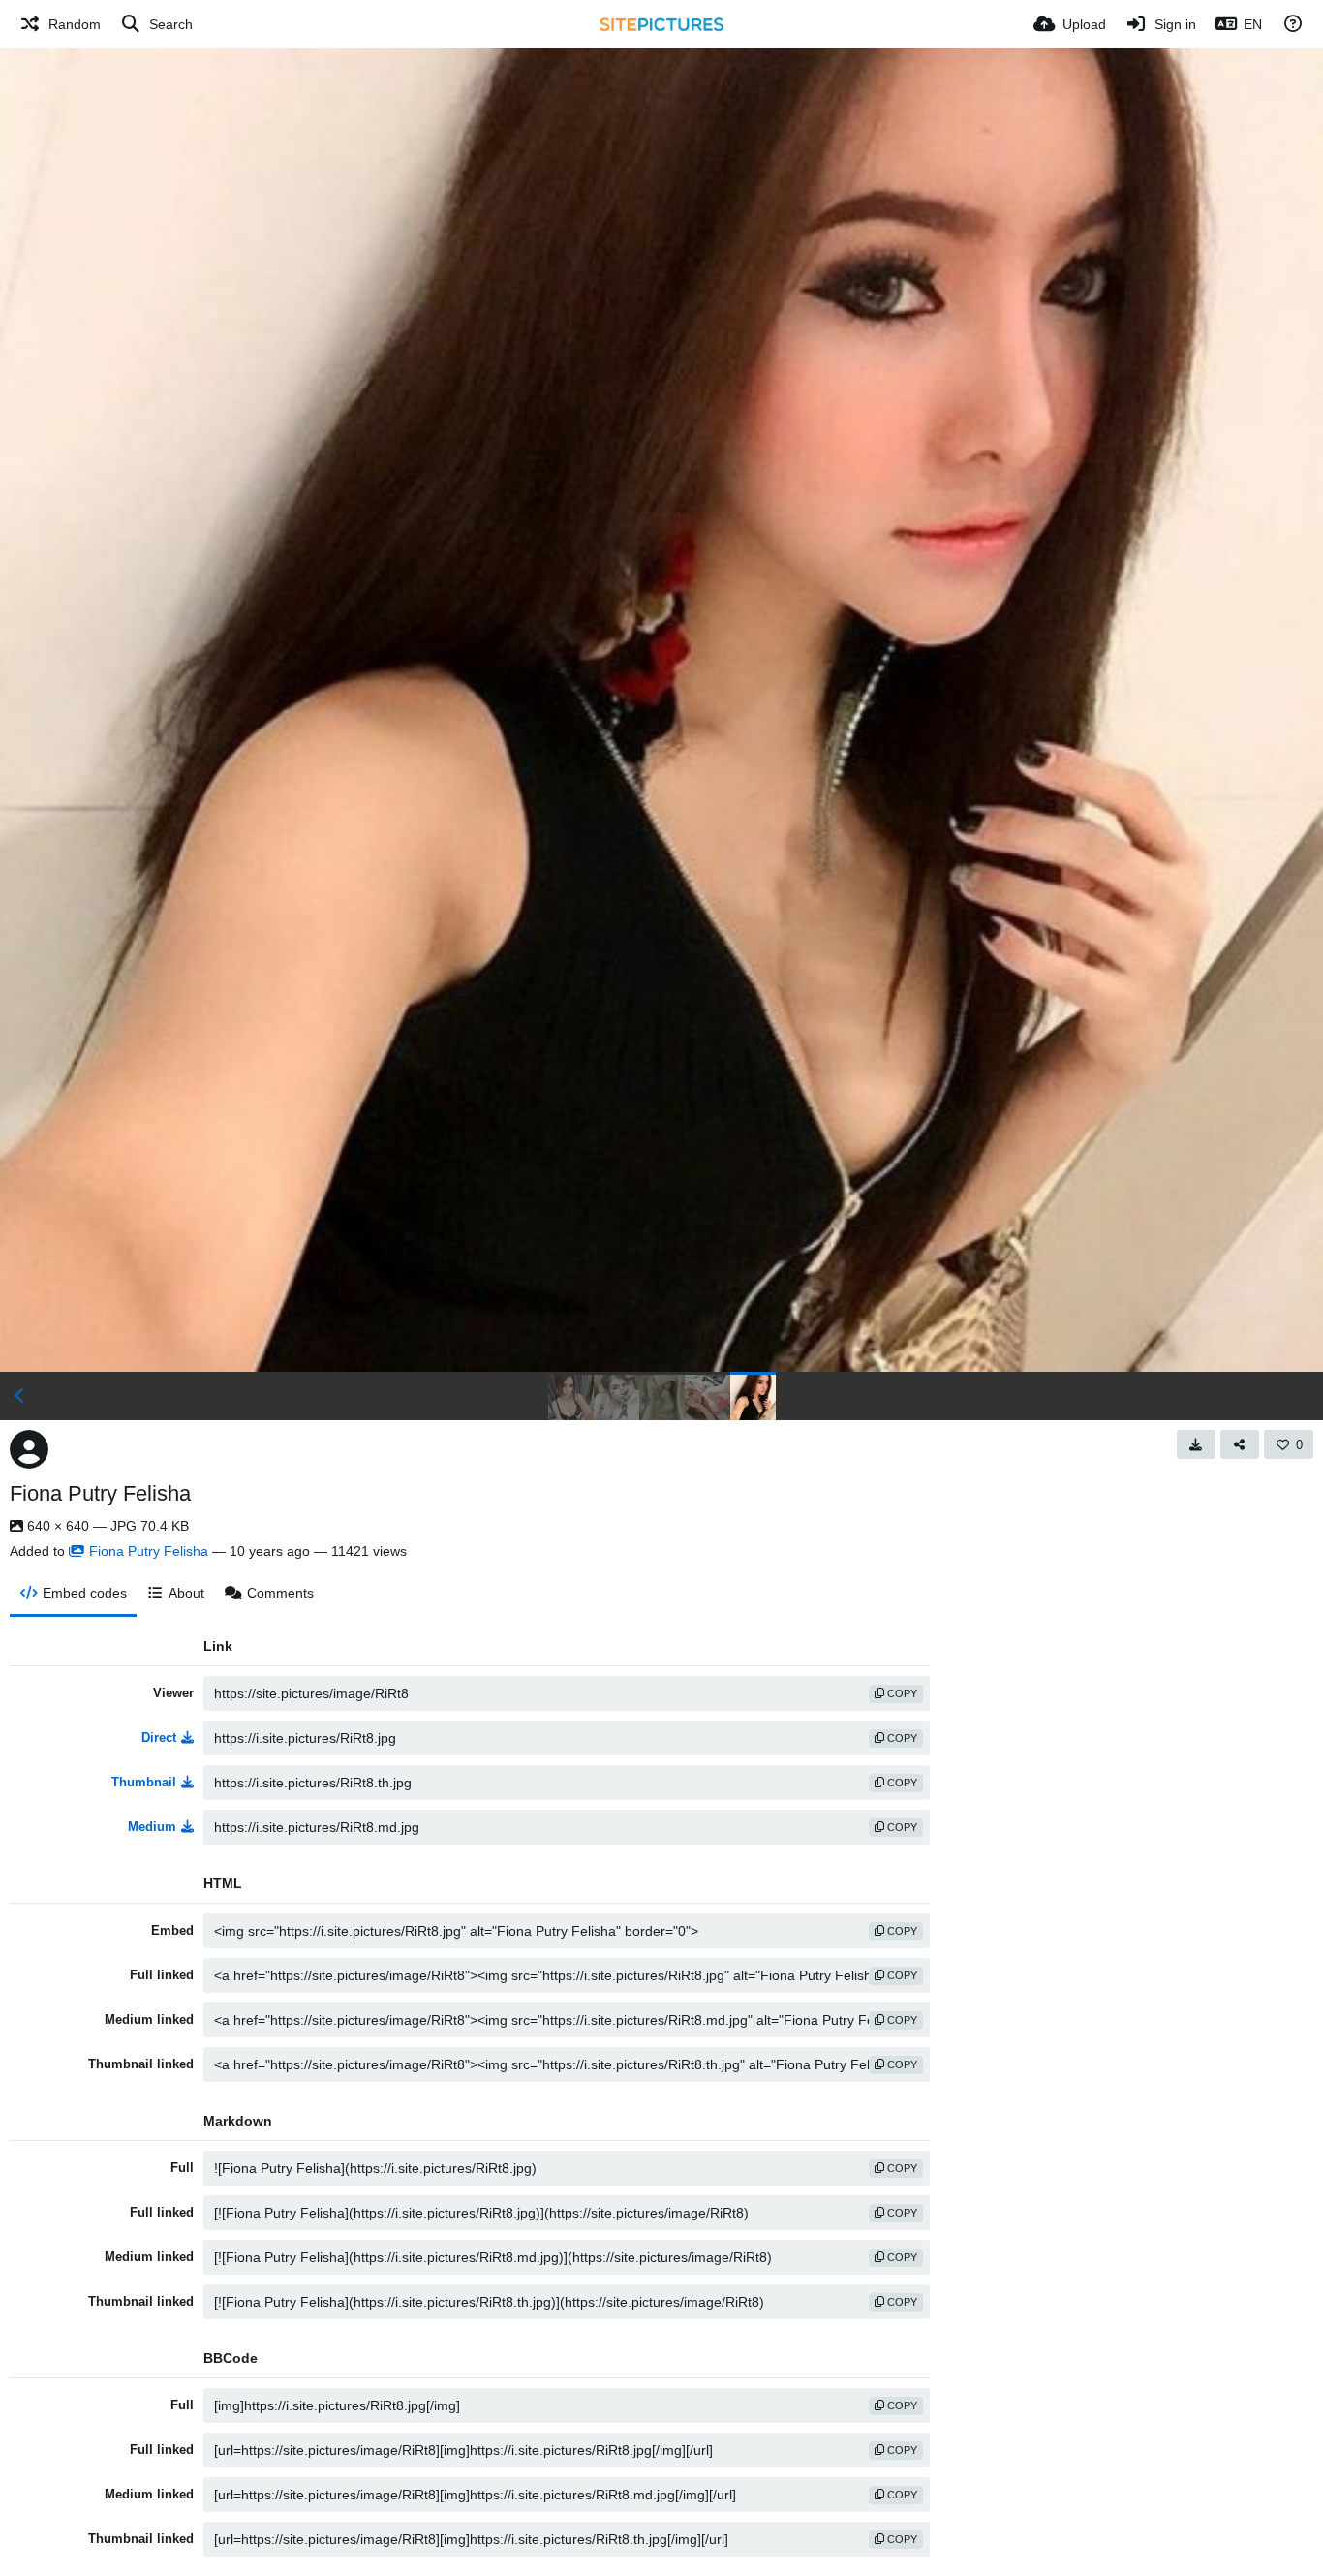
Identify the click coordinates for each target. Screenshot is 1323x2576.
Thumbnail (144, 1782)
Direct (159, 1738)
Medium (152, 1827)
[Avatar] (29, 1449)
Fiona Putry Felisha (100, 1493)
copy (901, 1693)
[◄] (19, 1396)
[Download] (1196, 1444)
